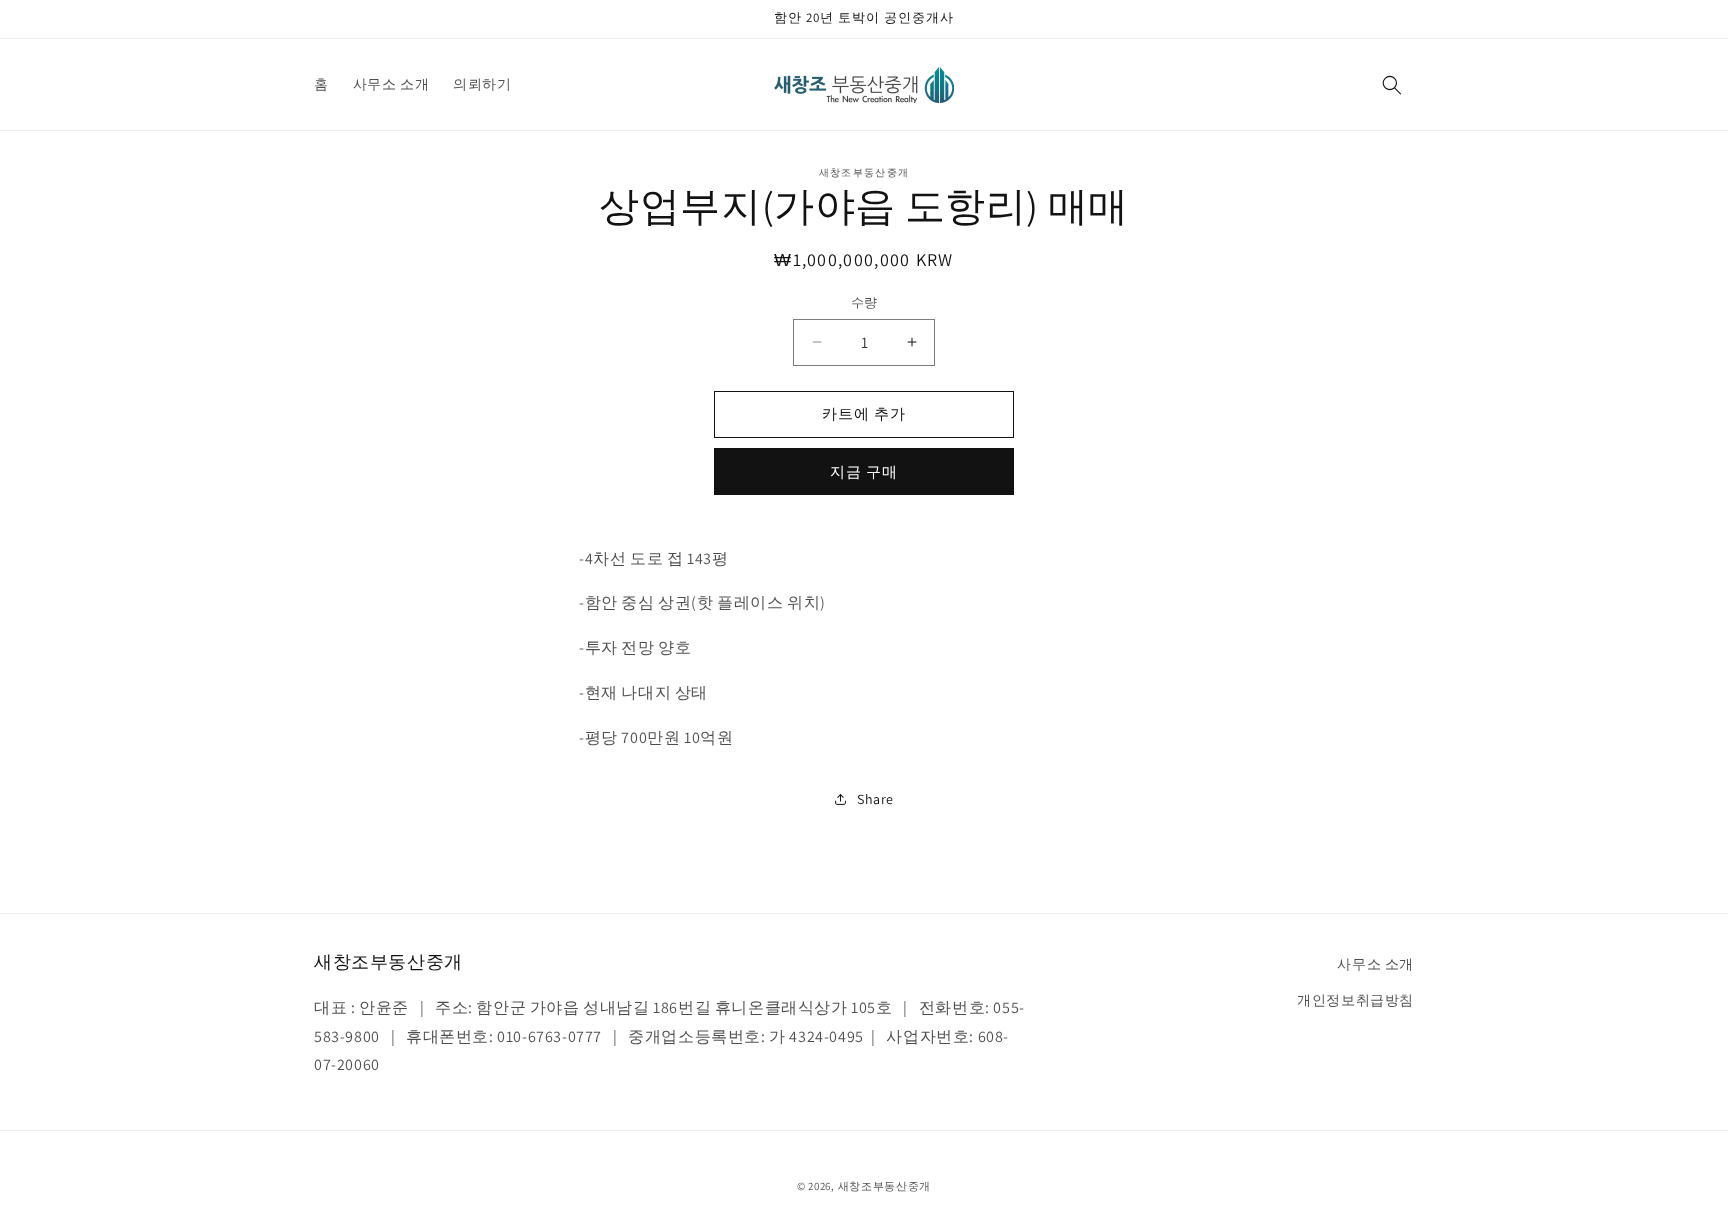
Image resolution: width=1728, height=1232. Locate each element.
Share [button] (875, 799)
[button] (1392, 85)
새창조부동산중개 (885, 1186)
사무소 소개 (1375, 964)
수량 (864, 302)
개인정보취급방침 (1355, 999)
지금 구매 (864, 471)
